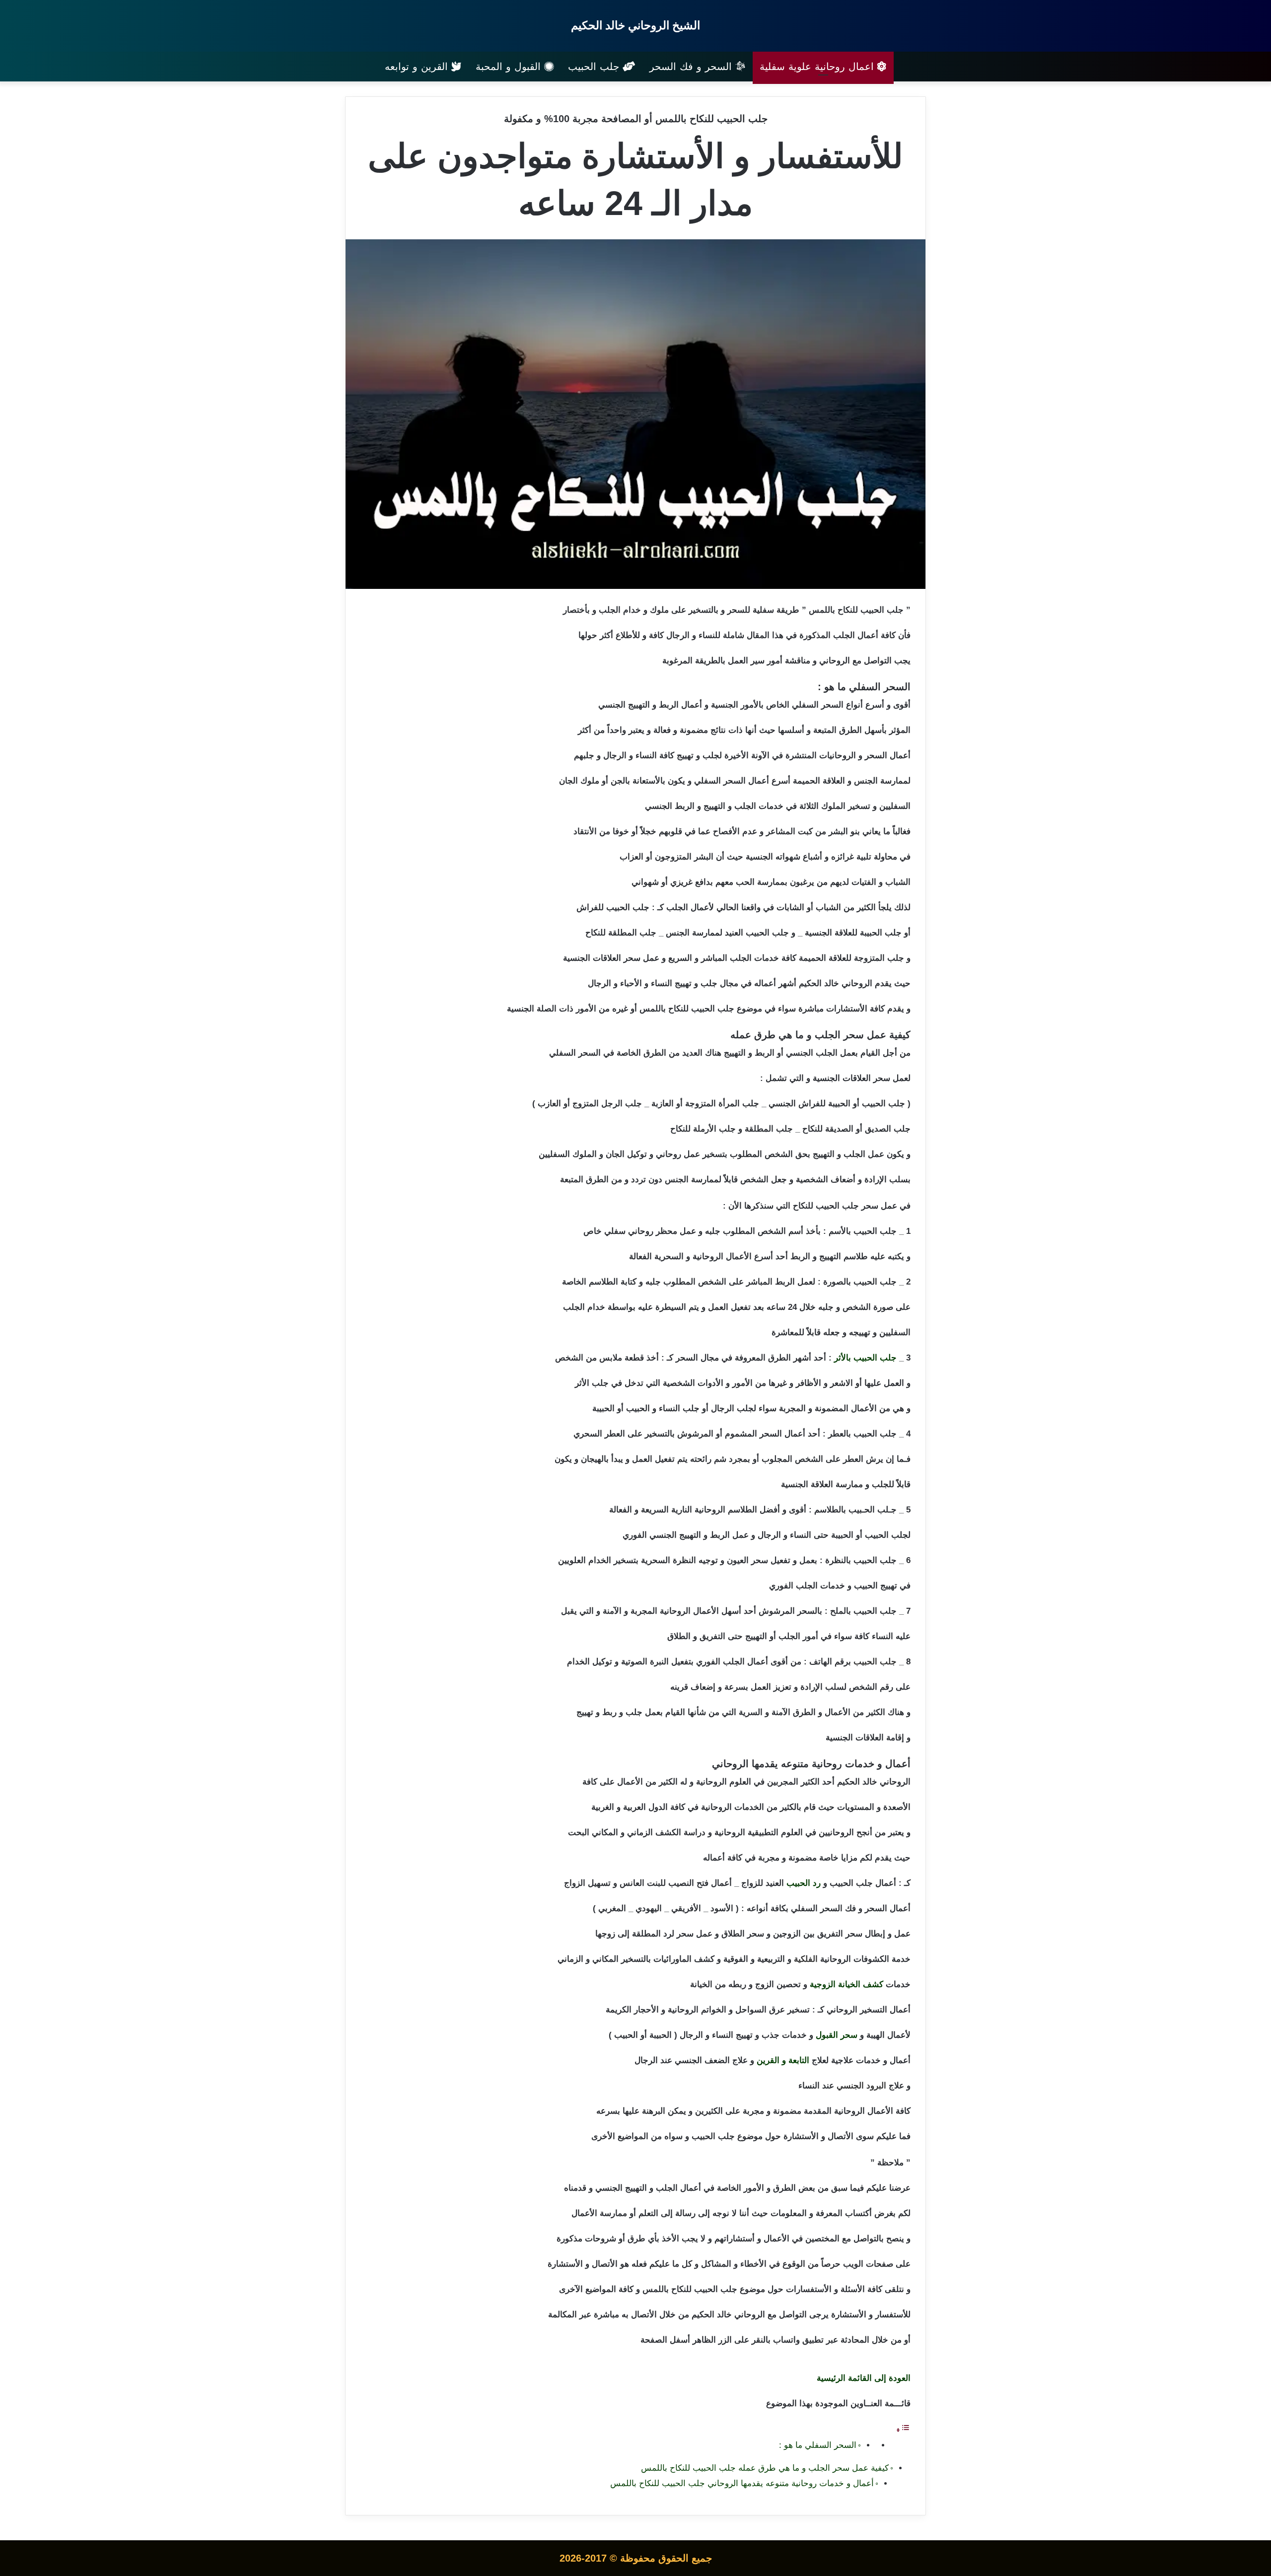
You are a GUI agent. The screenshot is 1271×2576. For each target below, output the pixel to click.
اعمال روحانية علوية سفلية (818, 67)
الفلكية (806, 1959)
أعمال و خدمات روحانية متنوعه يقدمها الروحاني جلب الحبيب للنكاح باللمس (742, 2483)
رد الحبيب (804, 1883)
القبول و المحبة (510, 67)
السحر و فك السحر (692, 67)
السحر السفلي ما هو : (818, 2445)
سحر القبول (837, 2035)
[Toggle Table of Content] (903, 2430)
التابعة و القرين (783, 2060)
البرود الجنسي (861, 2086)
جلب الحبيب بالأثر (865, 1358)
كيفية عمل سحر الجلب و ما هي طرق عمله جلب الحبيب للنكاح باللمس (765, 2468)
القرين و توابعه (418, 67)
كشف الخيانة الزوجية (847, 1984)
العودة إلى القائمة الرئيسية (864, 2378)
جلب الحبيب (595, 67)
